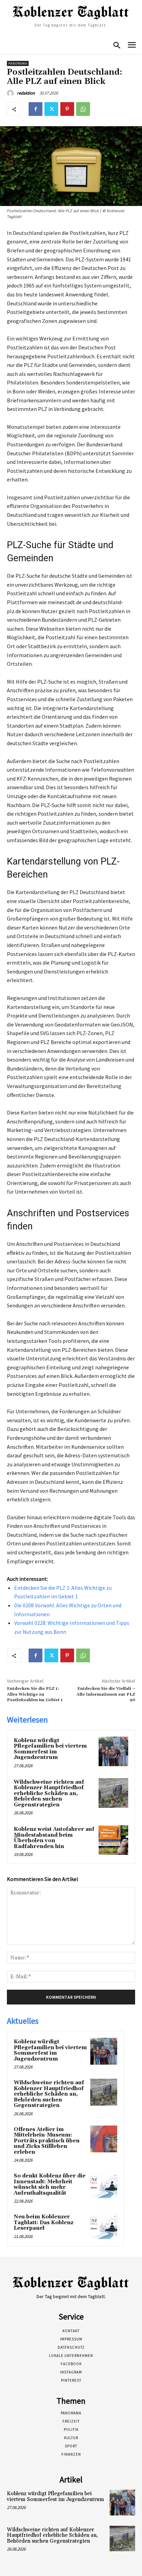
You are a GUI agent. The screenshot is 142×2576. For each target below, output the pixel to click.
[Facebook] (35, 109)
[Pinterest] (67, 109)
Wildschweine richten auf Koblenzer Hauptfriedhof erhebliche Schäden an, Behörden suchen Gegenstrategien (49, 1794)
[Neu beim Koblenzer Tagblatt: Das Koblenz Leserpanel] (104, 2226)
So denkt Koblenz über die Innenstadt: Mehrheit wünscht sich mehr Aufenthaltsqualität (50, 2184)
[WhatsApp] (83, 109)
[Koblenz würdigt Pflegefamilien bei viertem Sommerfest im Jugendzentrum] (113, 1751)
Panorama (18, 63)
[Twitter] (51, 109)
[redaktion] (11, 93)
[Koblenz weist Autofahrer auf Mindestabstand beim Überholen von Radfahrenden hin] (113, 1840)
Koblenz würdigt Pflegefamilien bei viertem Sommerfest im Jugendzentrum (50, 1749)
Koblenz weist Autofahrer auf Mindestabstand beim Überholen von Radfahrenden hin (54, 1838)
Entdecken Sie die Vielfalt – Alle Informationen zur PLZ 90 (106, 1694)
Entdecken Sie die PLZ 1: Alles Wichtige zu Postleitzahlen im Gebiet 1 (35, 1694)
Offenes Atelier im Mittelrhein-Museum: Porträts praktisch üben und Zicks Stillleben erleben (47, 2141)
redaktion (26, 93)
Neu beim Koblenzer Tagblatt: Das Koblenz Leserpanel (44, 2222)
